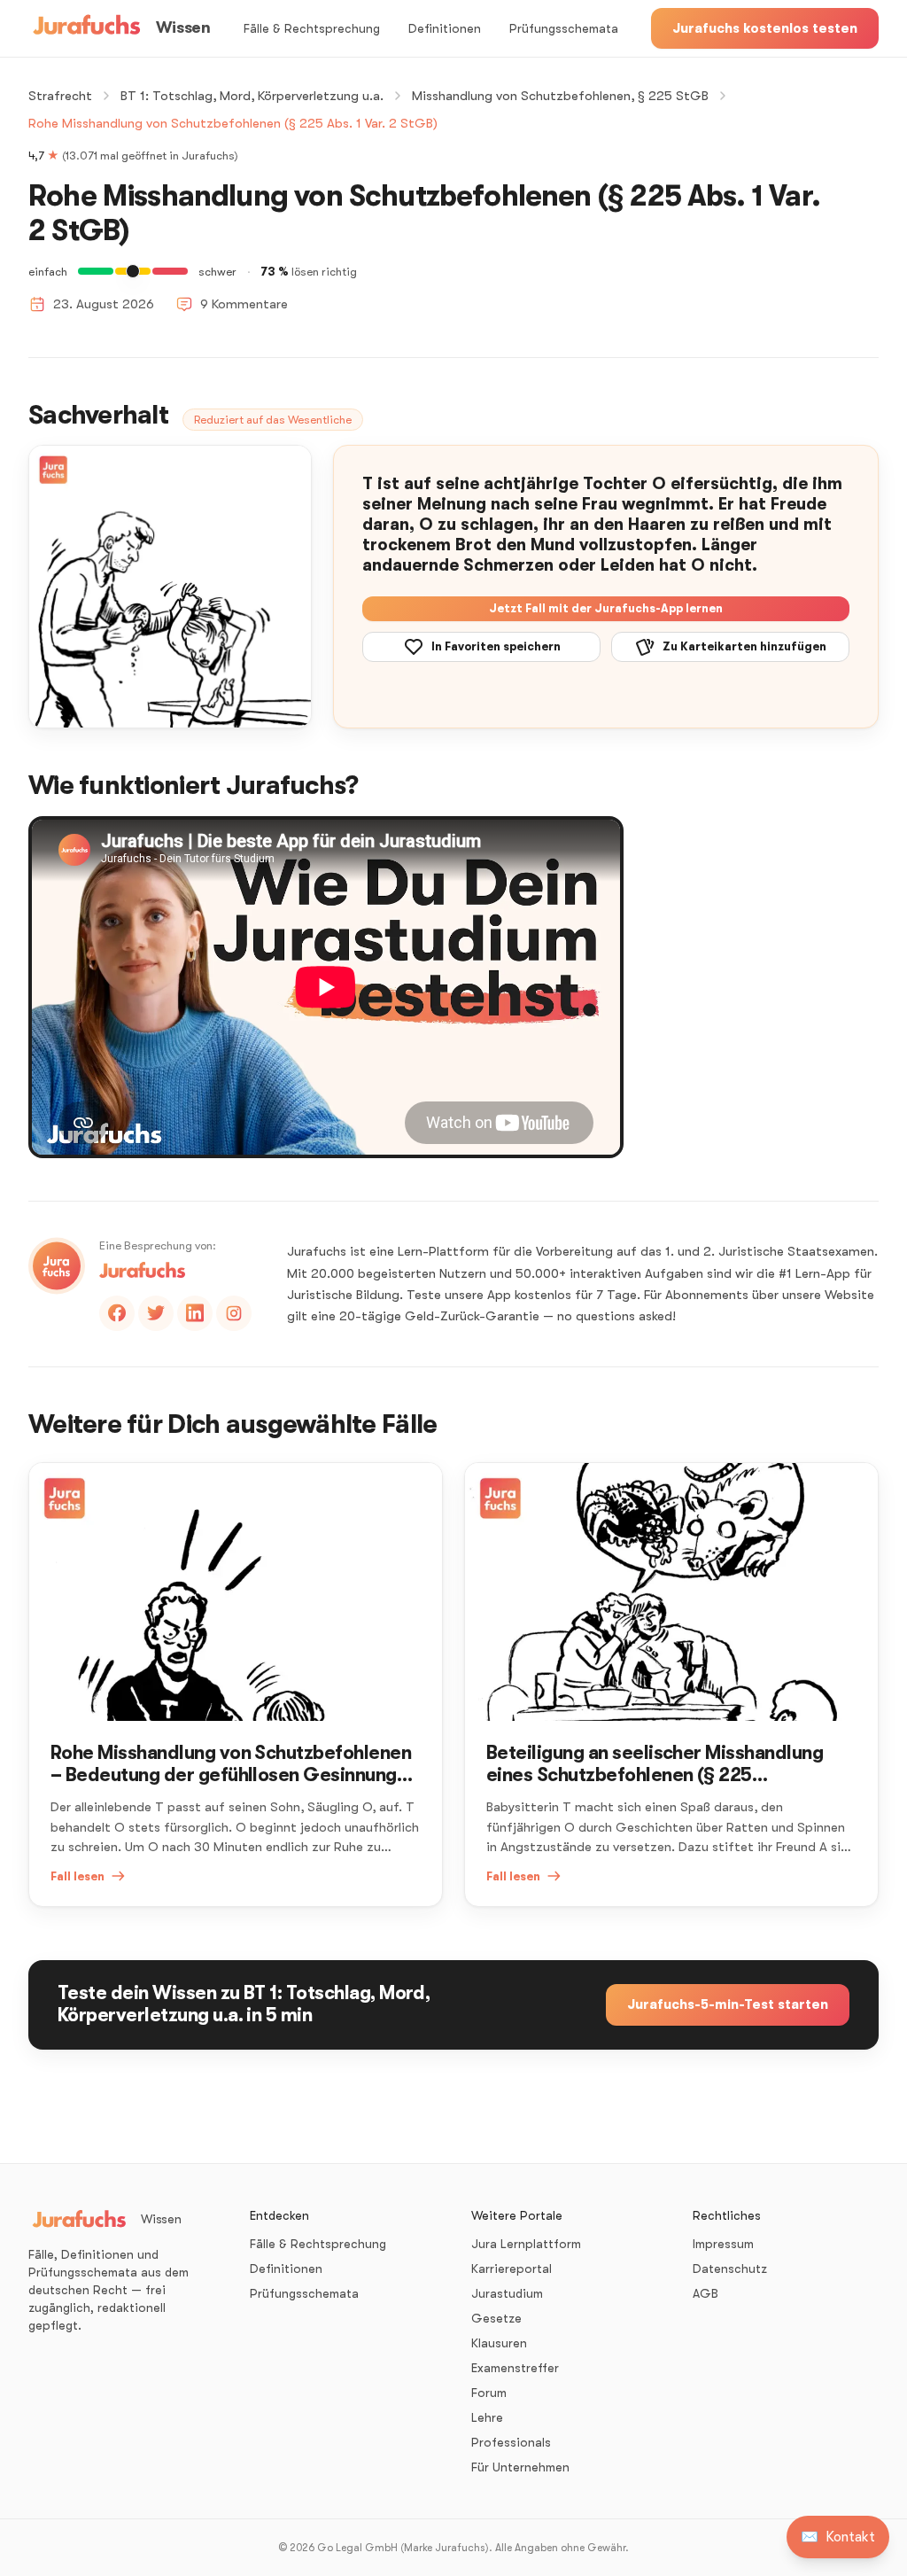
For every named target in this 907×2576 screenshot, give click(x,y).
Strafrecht (60, 96)
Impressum (723, 2244)
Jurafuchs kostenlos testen (765, 28)
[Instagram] (234, 1313)
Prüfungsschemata (564, 28)
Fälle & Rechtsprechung (312, 28)
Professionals (511, 2442)
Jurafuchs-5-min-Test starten (728, 2004)
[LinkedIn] (195, 1313)
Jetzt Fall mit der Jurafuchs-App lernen (606, 608)
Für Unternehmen (520, 2467)
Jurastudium (507, 2293)
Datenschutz (730, 2269)
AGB (705, 2293)
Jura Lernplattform (526, 2244)
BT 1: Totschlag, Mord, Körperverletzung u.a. (252, 96)
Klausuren (499, 2343)
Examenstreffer (515, 2368)
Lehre (487, 2417)
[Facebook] (117, 1313)
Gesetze (496, 2318)
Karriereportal (512, 2269)
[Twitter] (156, 1313)
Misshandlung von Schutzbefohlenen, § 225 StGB (560, 96)
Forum (489, 2393)
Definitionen (445, 28)
